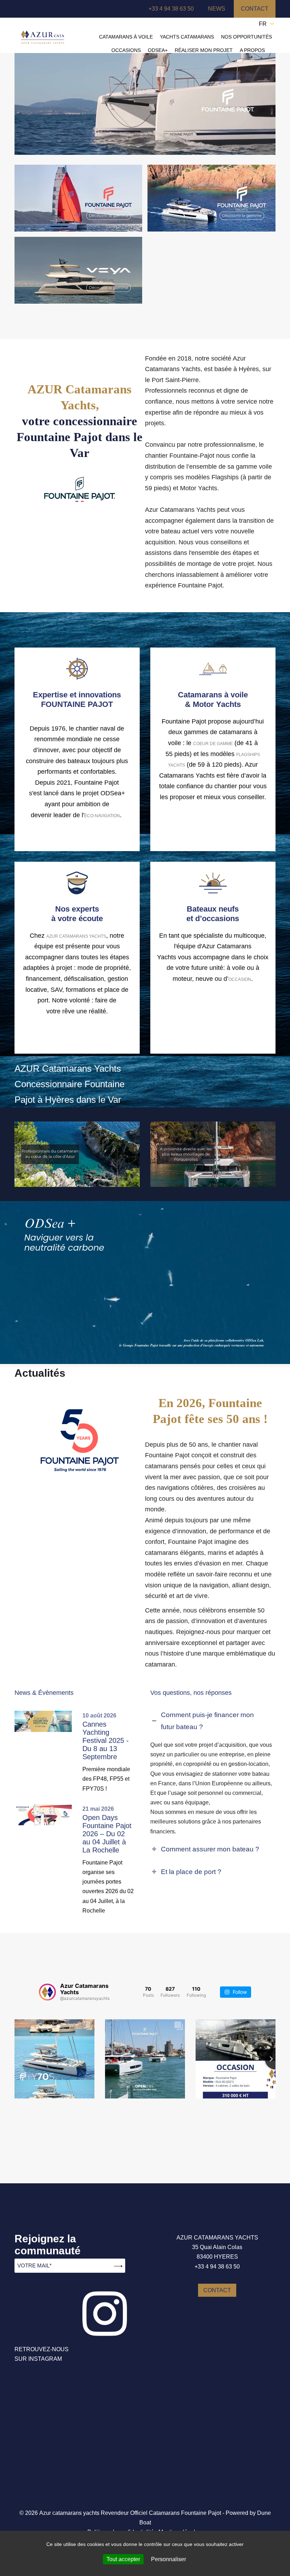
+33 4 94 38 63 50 (171, 9)
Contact (255, 9)
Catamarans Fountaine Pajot (185, 2513)
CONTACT (217, 2290)
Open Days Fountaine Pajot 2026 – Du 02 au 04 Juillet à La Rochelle (107, 1834)
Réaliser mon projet (204, 50)
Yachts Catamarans (187, 37)
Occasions (126, 50)
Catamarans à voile (126, 37)
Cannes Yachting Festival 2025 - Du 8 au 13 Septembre (106, 1740)
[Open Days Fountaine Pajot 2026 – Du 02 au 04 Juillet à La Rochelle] (46, 1815)
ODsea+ (158, 50)
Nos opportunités (246, 37)
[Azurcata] (42, 37)
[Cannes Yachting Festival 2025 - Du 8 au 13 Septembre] (46, 1721)
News (217, 9)
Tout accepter (123, 2559)
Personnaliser (169, 2559)
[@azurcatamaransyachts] (47, 1992)
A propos (252, 50)
